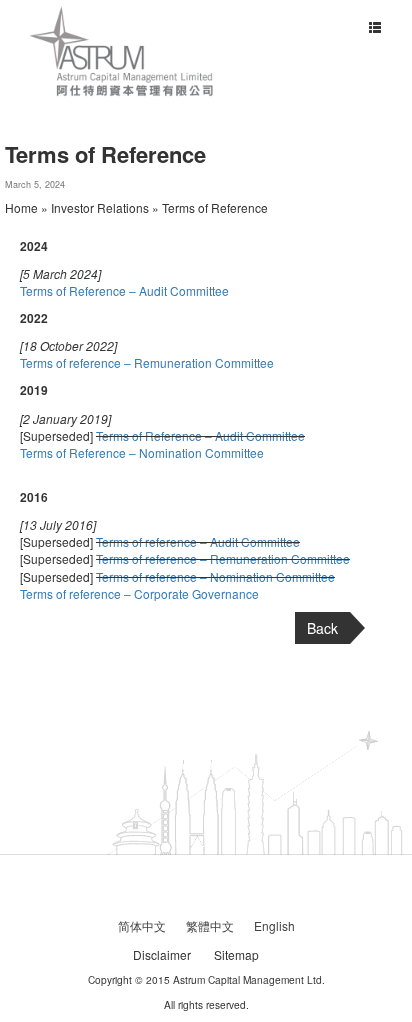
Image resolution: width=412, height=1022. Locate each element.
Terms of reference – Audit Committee (198, 541)
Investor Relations (100, 207)
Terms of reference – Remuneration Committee (147, 362)
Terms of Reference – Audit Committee (124, 290)
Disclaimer (162, 954)
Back (322, 628)
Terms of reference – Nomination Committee (215, 576)
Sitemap (236, 954)
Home (21, 207)
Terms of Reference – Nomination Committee (142, 452)
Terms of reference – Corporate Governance (139, 593)
